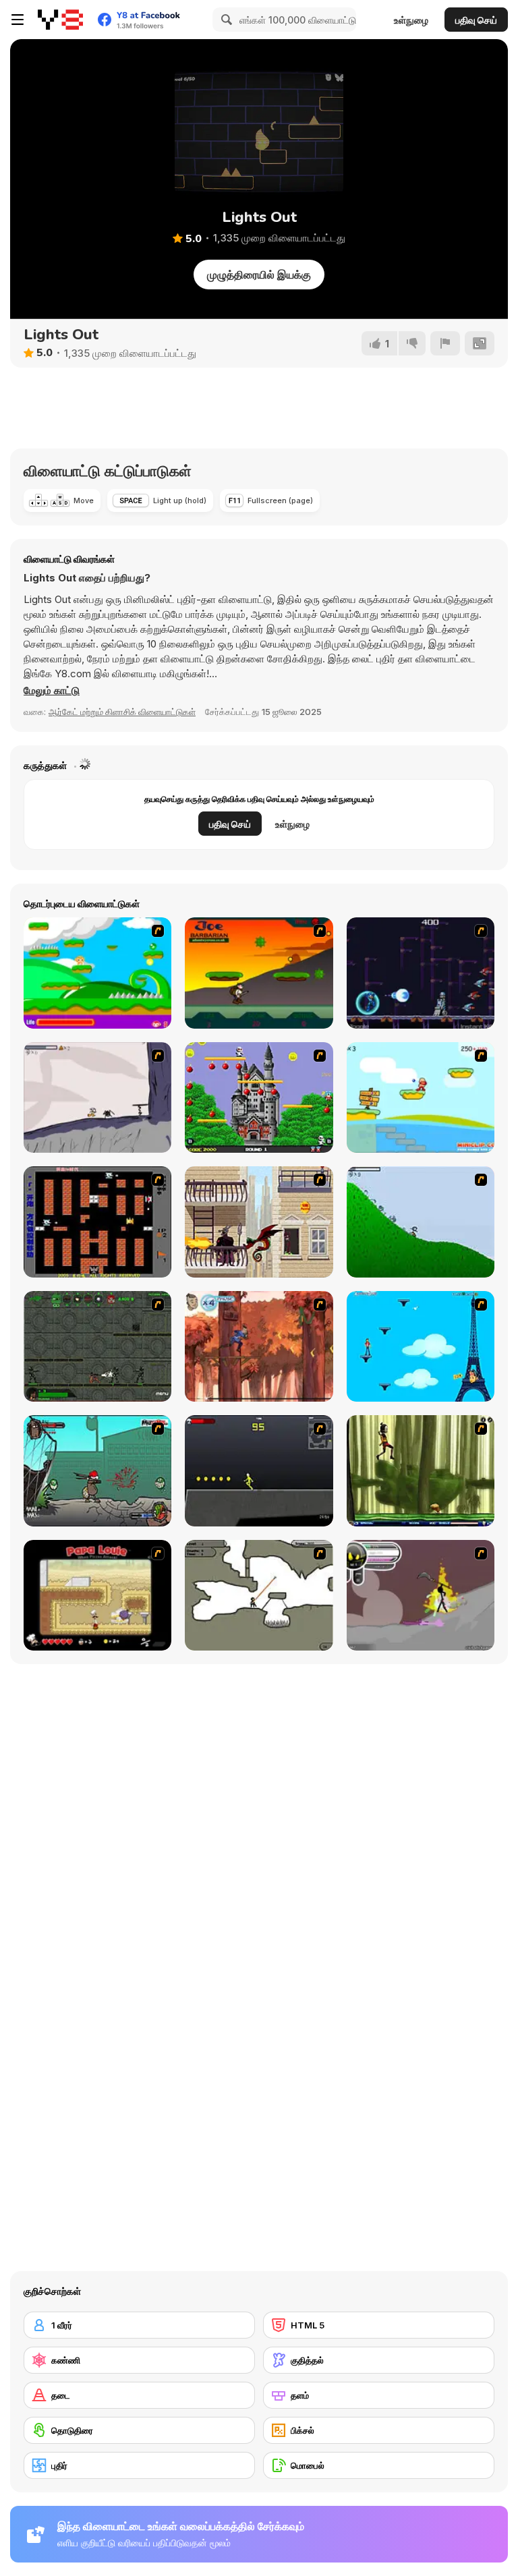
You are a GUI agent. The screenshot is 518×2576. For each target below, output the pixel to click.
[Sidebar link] (18, 20)
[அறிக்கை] (445, 343)
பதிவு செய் (476, 20)
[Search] (225, 20)
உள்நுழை (411, 20)
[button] (52, 691)
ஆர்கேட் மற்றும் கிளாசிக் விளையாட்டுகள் (122, 712)
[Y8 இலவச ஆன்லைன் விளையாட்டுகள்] (60, 20)
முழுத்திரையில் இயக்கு (259, 275)
